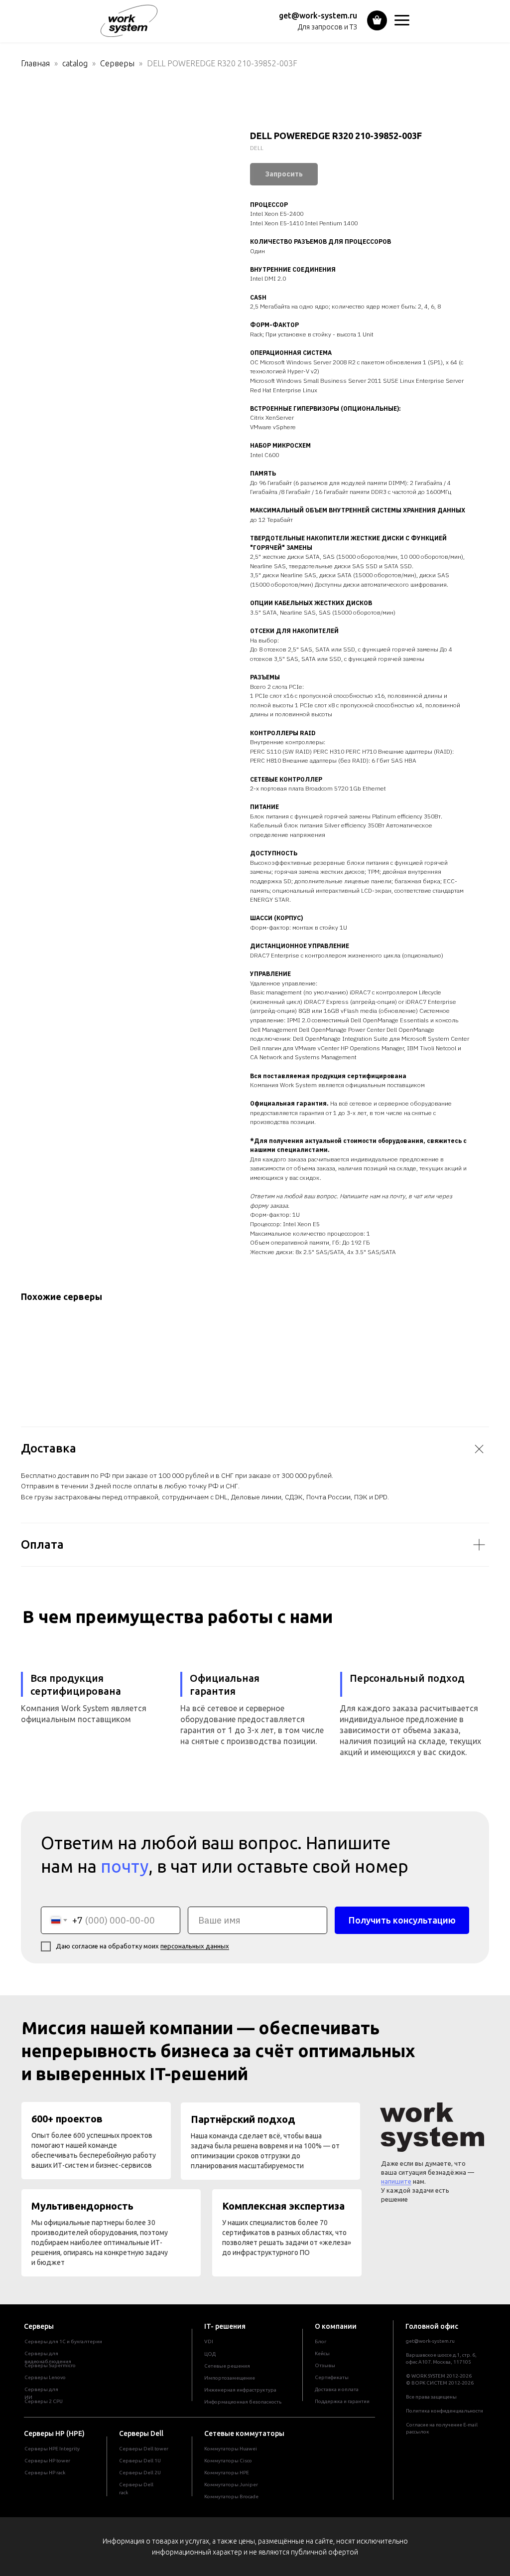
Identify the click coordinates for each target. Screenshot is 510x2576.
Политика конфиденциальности (445, 2411)
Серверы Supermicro (50, 2365)
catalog (75, 63)
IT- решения (225, 2326)
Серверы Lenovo (45, 2377)
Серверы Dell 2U (140, 2473)
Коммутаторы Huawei (231, 2449)
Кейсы (322, 2353)
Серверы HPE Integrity (52, 2449)
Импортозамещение (230, 2378)
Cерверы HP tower (47, 2461)
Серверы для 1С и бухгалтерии (63, 2341)
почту (125, 1866)
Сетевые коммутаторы (244, 2433)
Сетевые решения (227, 2366)
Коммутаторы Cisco (228, 2461)
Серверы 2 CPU (44, 2401)
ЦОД (210, 2354)
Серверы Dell (141, 2433)
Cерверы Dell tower (144, 2449)
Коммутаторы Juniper (231, 2485)
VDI (209, 2341)
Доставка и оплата (337, 2389)
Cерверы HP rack (45, 2473)
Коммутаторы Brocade (231, 2496)
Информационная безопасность (243, 2402)
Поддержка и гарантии (342, 2401)
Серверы (118, 63)
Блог (320, 2341)
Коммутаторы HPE (227, 2473)
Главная (35, 63)
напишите (396, 2181)
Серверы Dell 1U (140, 2461)
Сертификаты (332, 2377)
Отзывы (325, 2365)
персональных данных (195, 1946)
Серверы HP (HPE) (54, 2433)
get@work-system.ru (318, 15)
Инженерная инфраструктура (240, 2390)
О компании (336, 2326)
